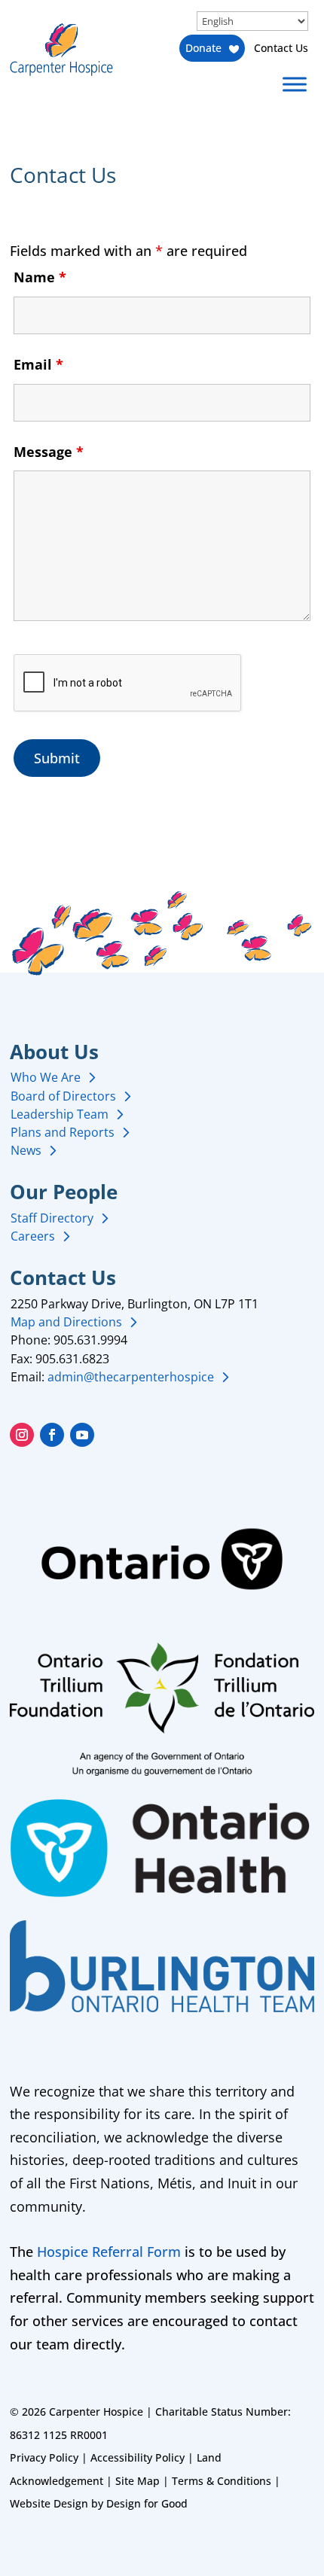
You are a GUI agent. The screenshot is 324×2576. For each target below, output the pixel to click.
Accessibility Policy (138, 2457)
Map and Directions (66, 1322)
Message (49, 452)
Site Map (138, 2481)
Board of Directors (63, 1096)
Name (40, 277)
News (26, 1150)
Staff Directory (52, 1218)
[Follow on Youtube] (82, 1435)
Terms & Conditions (222, 2481)
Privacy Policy (44, 2457)
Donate (203, 48)
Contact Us (281, 48)
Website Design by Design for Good (99, 2503)
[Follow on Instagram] (22, 1435)
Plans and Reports (63, 1132)
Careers (33, 1236)
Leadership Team (60, 1114)
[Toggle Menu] (295, 84)
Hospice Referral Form (109, 2252)
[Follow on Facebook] (52, 1435)
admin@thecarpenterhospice (131, 1377)
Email (38, 364)
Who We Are (46, 1077)
